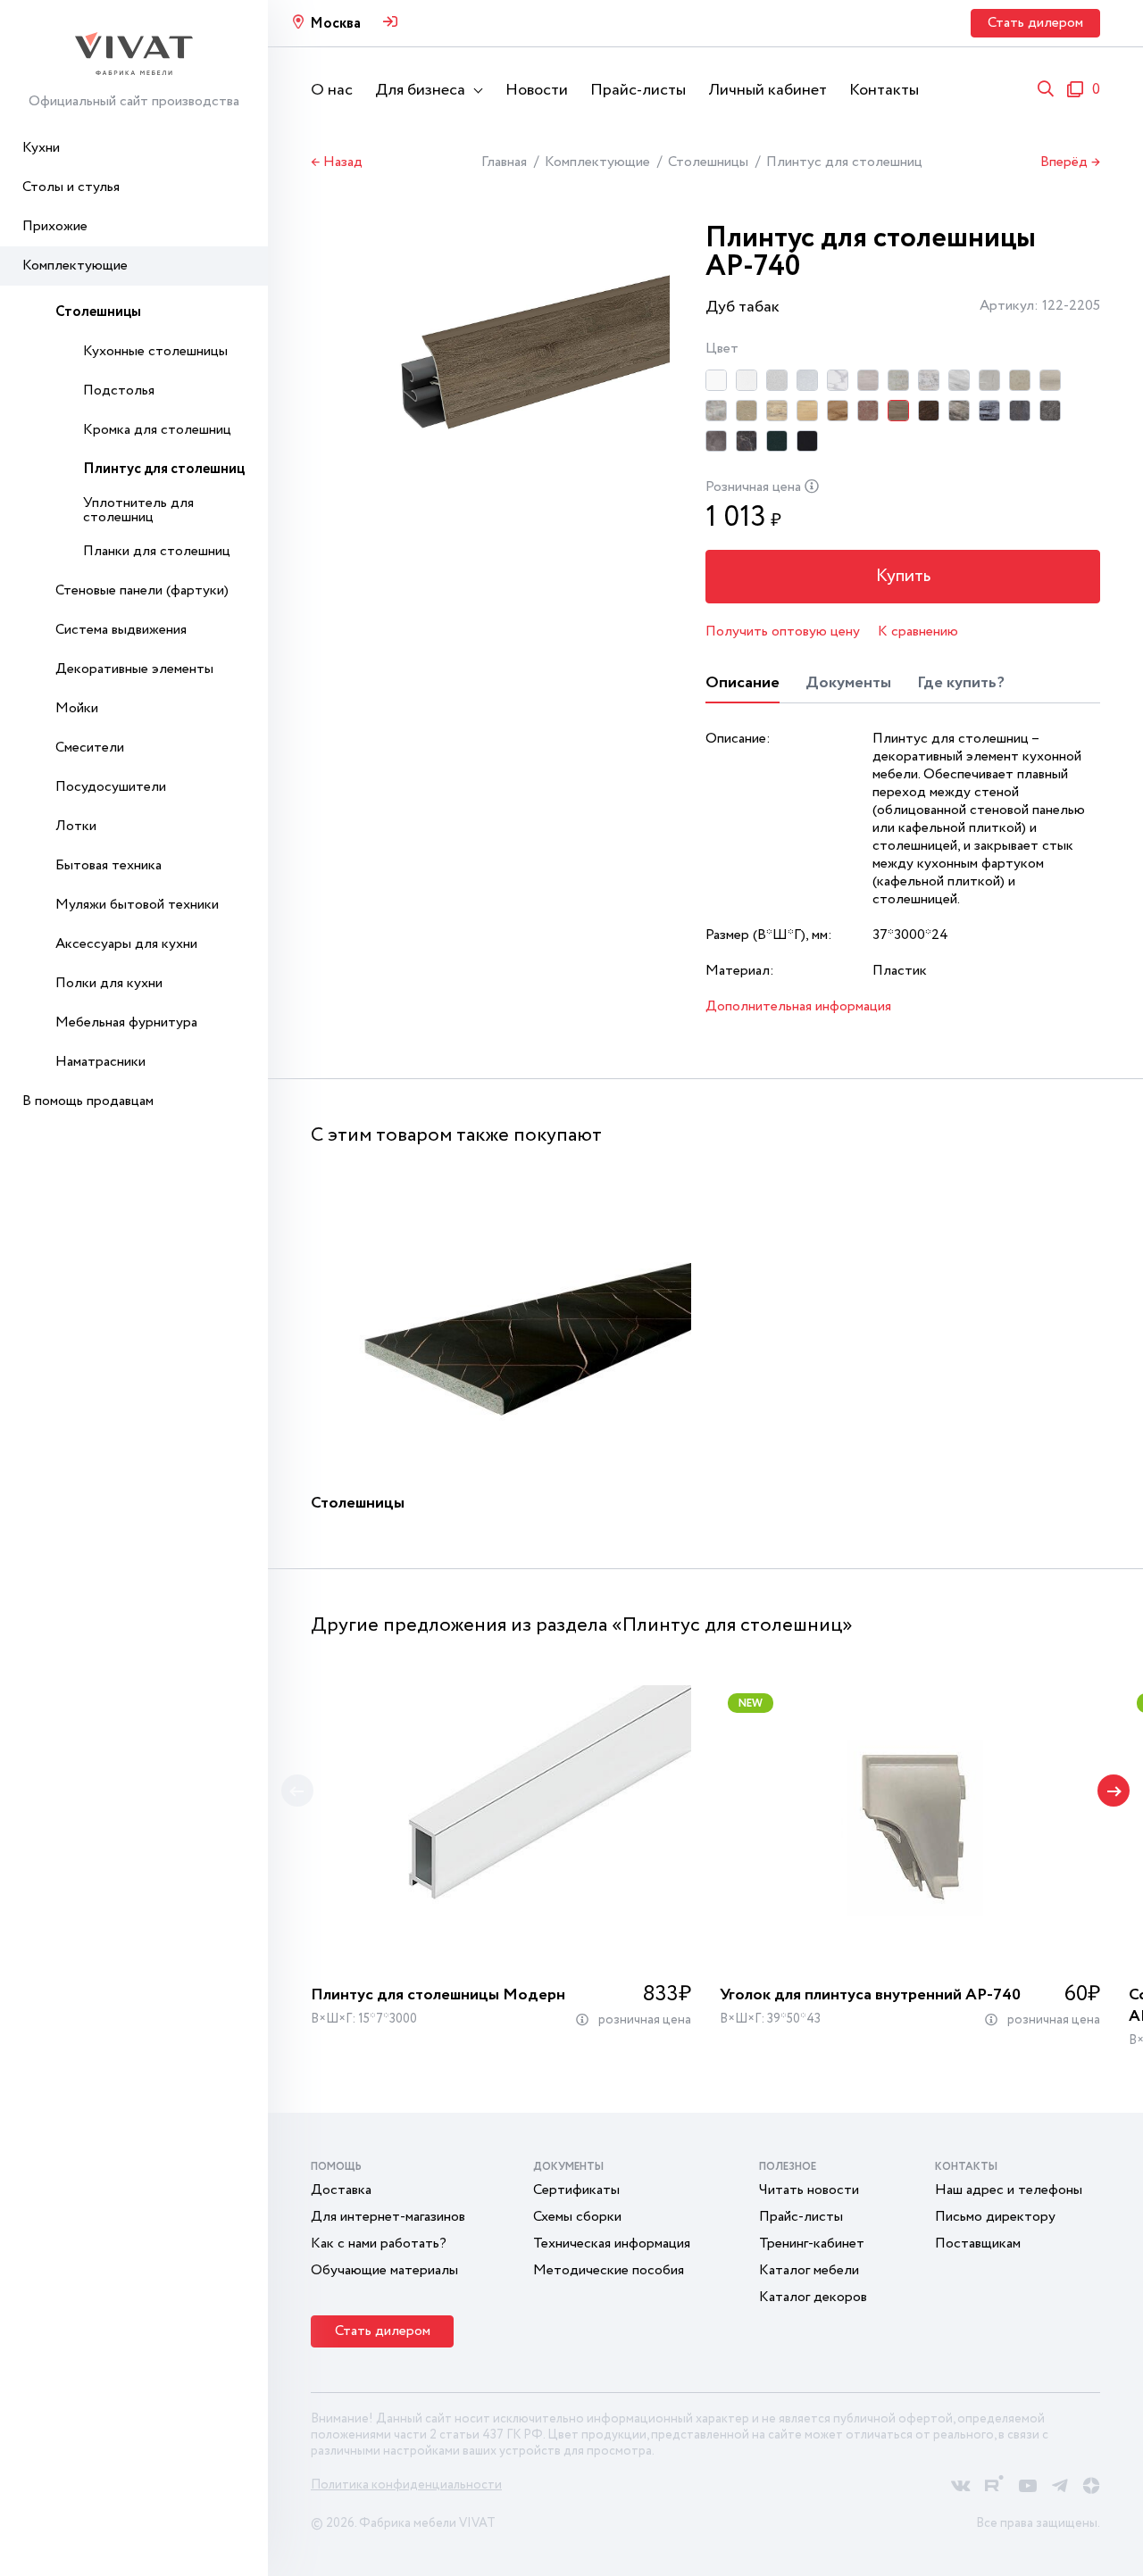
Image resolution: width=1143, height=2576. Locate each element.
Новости (537, 90)
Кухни (41, 148)
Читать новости (809, 2190)
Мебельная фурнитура (126, 1022)
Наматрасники (100, 1062)
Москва (335, 24)
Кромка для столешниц (157, 430)
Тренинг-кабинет (812, 2244)
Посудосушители (111, 787)
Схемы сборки (577, 2217)
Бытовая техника (108, 865)
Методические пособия (609, 2270)
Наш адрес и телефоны (1009, 2190)
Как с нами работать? (379, 2244)
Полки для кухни (109, 983)
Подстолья (119, 391)
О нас (332, 90)
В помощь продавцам (88, 1101)
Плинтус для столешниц (164, 469)
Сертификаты (576, 2190)
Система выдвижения (121, 630)
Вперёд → (1070, 162)
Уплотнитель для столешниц (138, 510)
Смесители (90, 748)
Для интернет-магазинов (388, 2217)
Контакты (884, 90)
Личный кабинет (768, 90)
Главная (504, 162)
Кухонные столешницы (155, 351)
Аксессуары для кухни (126, 944)
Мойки (77, 708)
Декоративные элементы (134, 669)
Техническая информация (612, 2244)
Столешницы (98, 312)
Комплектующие (75, 266)
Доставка (341, 2190)
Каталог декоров (813, 2297)
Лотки (76, 826)
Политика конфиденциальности (406, 2485)
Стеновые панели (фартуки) (142, 590)
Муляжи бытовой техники (137, 905)
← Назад (337, 162)
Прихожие (55, 226)
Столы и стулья (71, 187)
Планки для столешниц (157, 551)
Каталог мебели (809, 2270)
